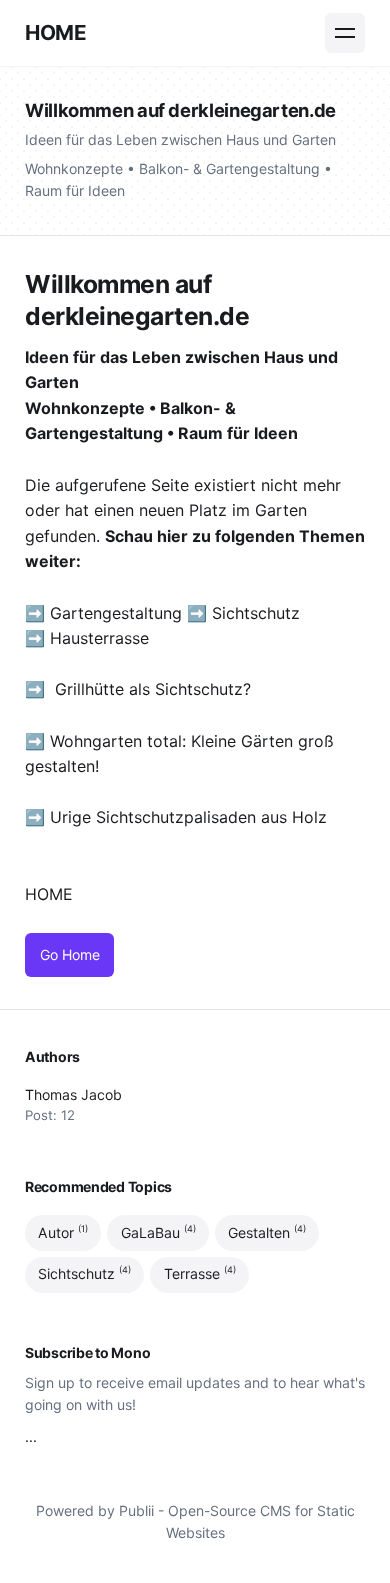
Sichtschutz (256, 613)
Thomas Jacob (73, 1094)
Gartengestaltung (116, 613)
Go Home (70, 954)
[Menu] (345, 33)
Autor (63, 1232)
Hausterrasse (102, 638)
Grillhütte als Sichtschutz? (153, 689)
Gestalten (267, 1232)
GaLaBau (158, 1232)
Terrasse (200, 1274)
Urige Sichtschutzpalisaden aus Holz (188, 817)
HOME (55, 32)
